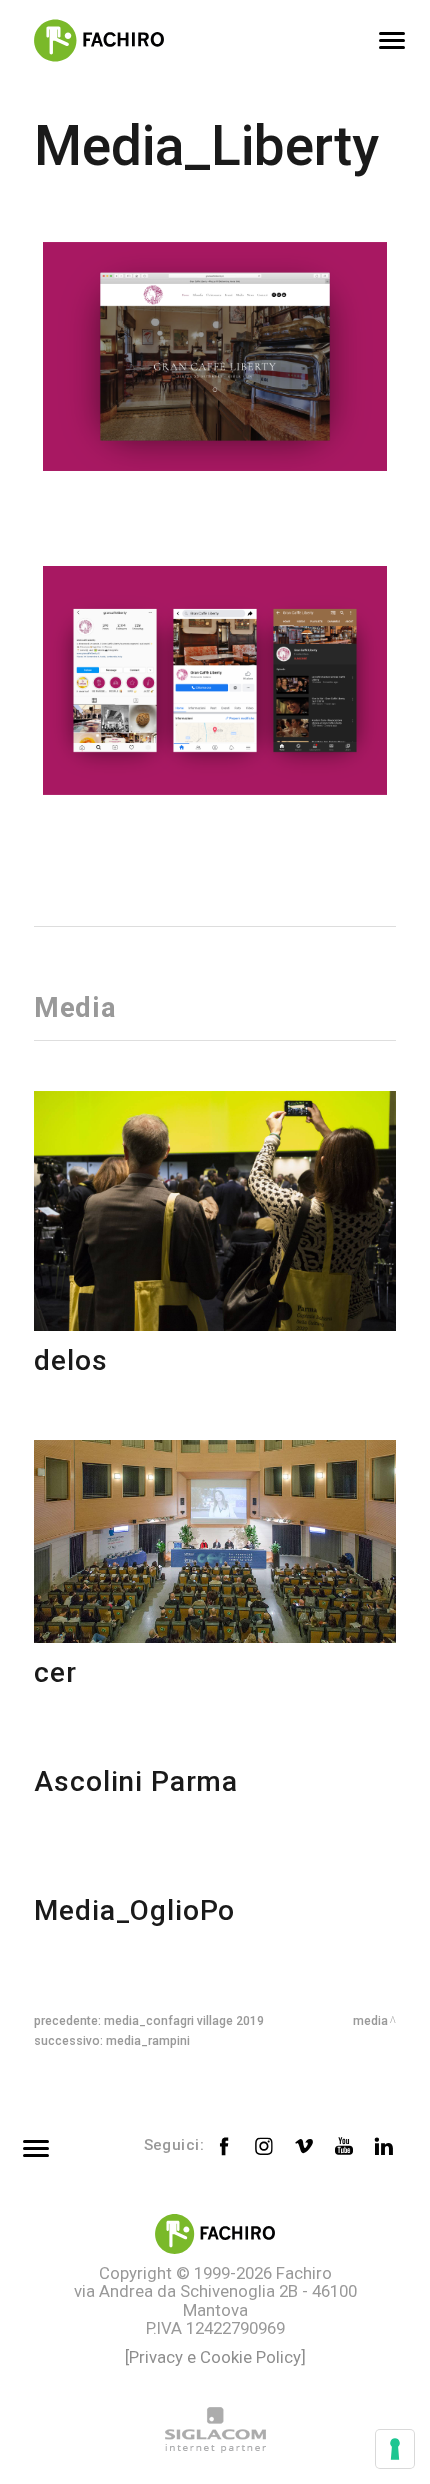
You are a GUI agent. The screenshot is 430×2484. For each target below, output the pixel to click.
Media (370, 2021)
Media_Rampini (148, 2041)
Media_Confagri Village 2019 (184, 2021)
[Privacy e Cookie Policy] (215, 2357)
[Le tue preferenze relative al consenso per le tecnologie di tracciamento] (395, 2449)
